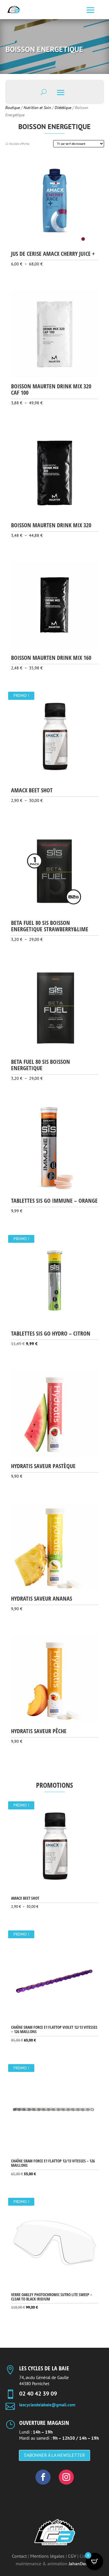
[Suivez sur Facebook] (43, 2477)
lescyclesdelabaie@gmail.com (47, 2405)
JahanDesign (81, 2564)
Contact (19, 2556)
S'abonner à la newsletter (54, 2455)
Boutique (12, 108)
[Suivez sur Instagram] (66, 2477)
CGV (72, 2556)
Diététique (63, 108)
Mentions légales (47, 2556)
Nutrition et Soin (37, 108)
